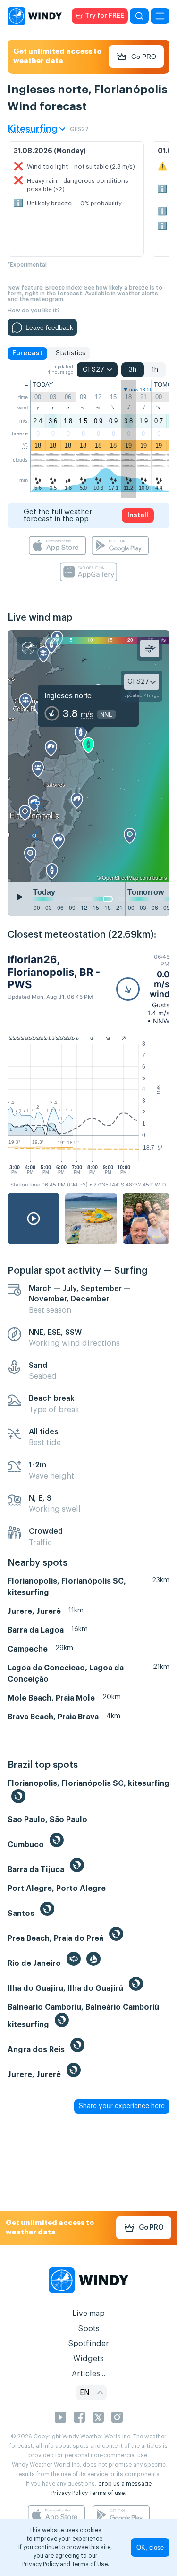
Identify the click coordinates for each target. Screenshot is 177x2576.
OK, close (150, 2547)
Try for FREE (105, 16)
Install (138, 515)
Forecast (27, 353)
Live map (88, 2314)
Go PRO (144, 57)
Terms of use (107, 2493)
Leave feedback (49, 327)
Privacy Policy (70, 2493)
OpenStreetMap (120, 877)
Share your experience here (122, 2106)
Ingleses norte (68, 695)
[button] (143, 989)
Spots (89, 2329)
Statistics (71, 353)
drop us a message (125, 2484)
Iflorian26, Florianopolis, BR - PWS (54, 972)
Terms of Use (90, 2564)
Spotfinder (88, 2344)
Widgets (88, 2359)
